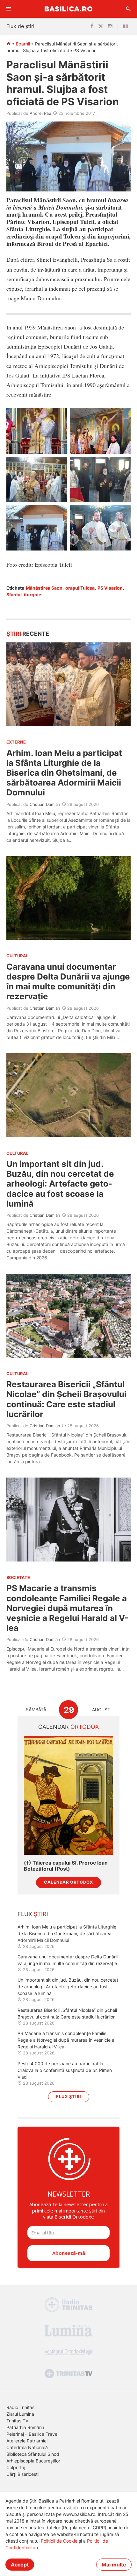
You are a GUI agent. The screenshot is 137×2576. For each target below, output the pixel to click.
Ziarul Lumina (20, 2414)
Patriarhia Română (25, 2427)
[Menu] (9, 9)
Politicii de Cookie (59, 2541)
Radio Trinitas (20, 2407)
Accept (20, 2565)
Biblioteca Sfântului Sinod (33, 2454)
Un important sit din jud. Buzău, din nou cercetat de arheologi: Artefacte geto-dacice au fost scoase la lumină (60, 1184)
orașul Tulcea (80, 588)
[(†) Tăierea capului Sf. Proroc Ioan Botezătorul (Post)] (68, 1795)
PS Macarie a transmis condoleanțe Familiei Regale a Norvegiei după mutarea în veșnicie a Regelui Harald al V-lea (67, 1608)
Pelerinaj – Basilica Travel (32, 2434)
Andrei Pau (40, 113)
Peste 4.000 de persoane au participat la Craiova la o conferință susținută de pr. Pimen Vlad (65, 2070)
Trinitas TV (17, 2421)
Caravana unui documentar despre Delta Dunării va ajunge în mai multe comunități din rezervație (68, 982)
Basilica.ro (68, 9)
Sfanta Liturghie (24, 595)
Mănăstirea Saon (44, 588)
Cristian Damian (45, 804)
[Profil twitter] (101, 26)
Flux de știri (20, 26)
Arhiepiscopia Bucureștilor (33, 2461)
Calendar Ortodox (68, 1882)
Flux (33, 1914)
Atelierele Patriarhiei (27, 2441)
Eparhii (23, 44)
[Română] (127, 26)
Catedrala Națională (27, 2447)
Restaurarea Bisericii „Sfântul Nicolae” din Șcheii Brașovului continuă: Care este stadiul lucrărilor (66, 1399)
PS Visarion (110, 588)
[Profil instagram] (110, 26)
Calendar (69, 1727)
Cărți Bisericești (22, 2474)
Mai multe (114, 2565)
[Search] (128, 9)
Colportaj (16, 2467)
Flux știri (69, 2097)
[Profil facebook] (92, 26)
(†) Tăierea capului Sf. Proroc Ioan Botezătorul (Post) (66, 1866)
